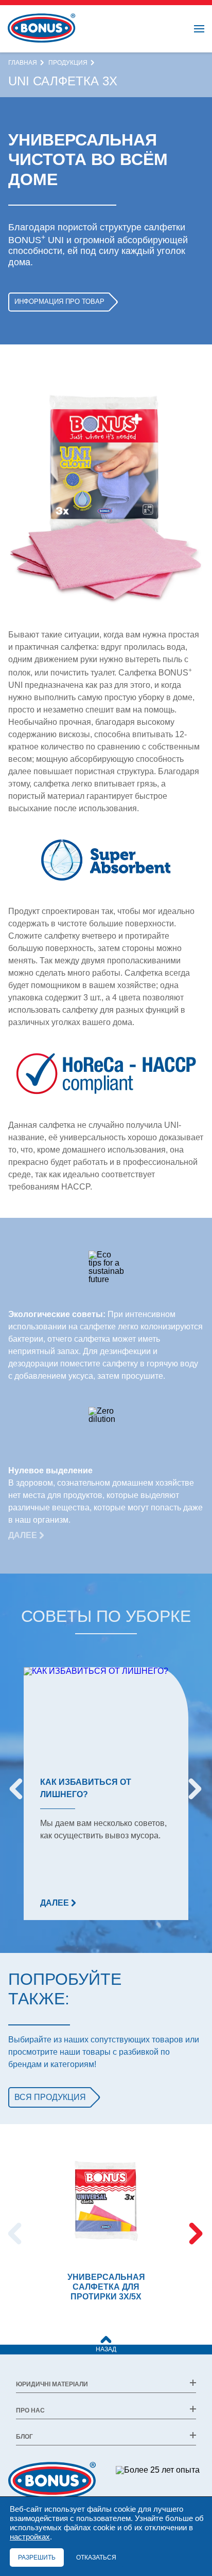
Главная (23, 63)
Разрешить (37, 2557)
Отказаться (96, 2557)
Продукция (68, 63)
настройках (30, 2537)
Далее (24, 1535)
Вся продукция (50, 2097)
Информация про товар (59, 302)
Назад (106, 2349)
